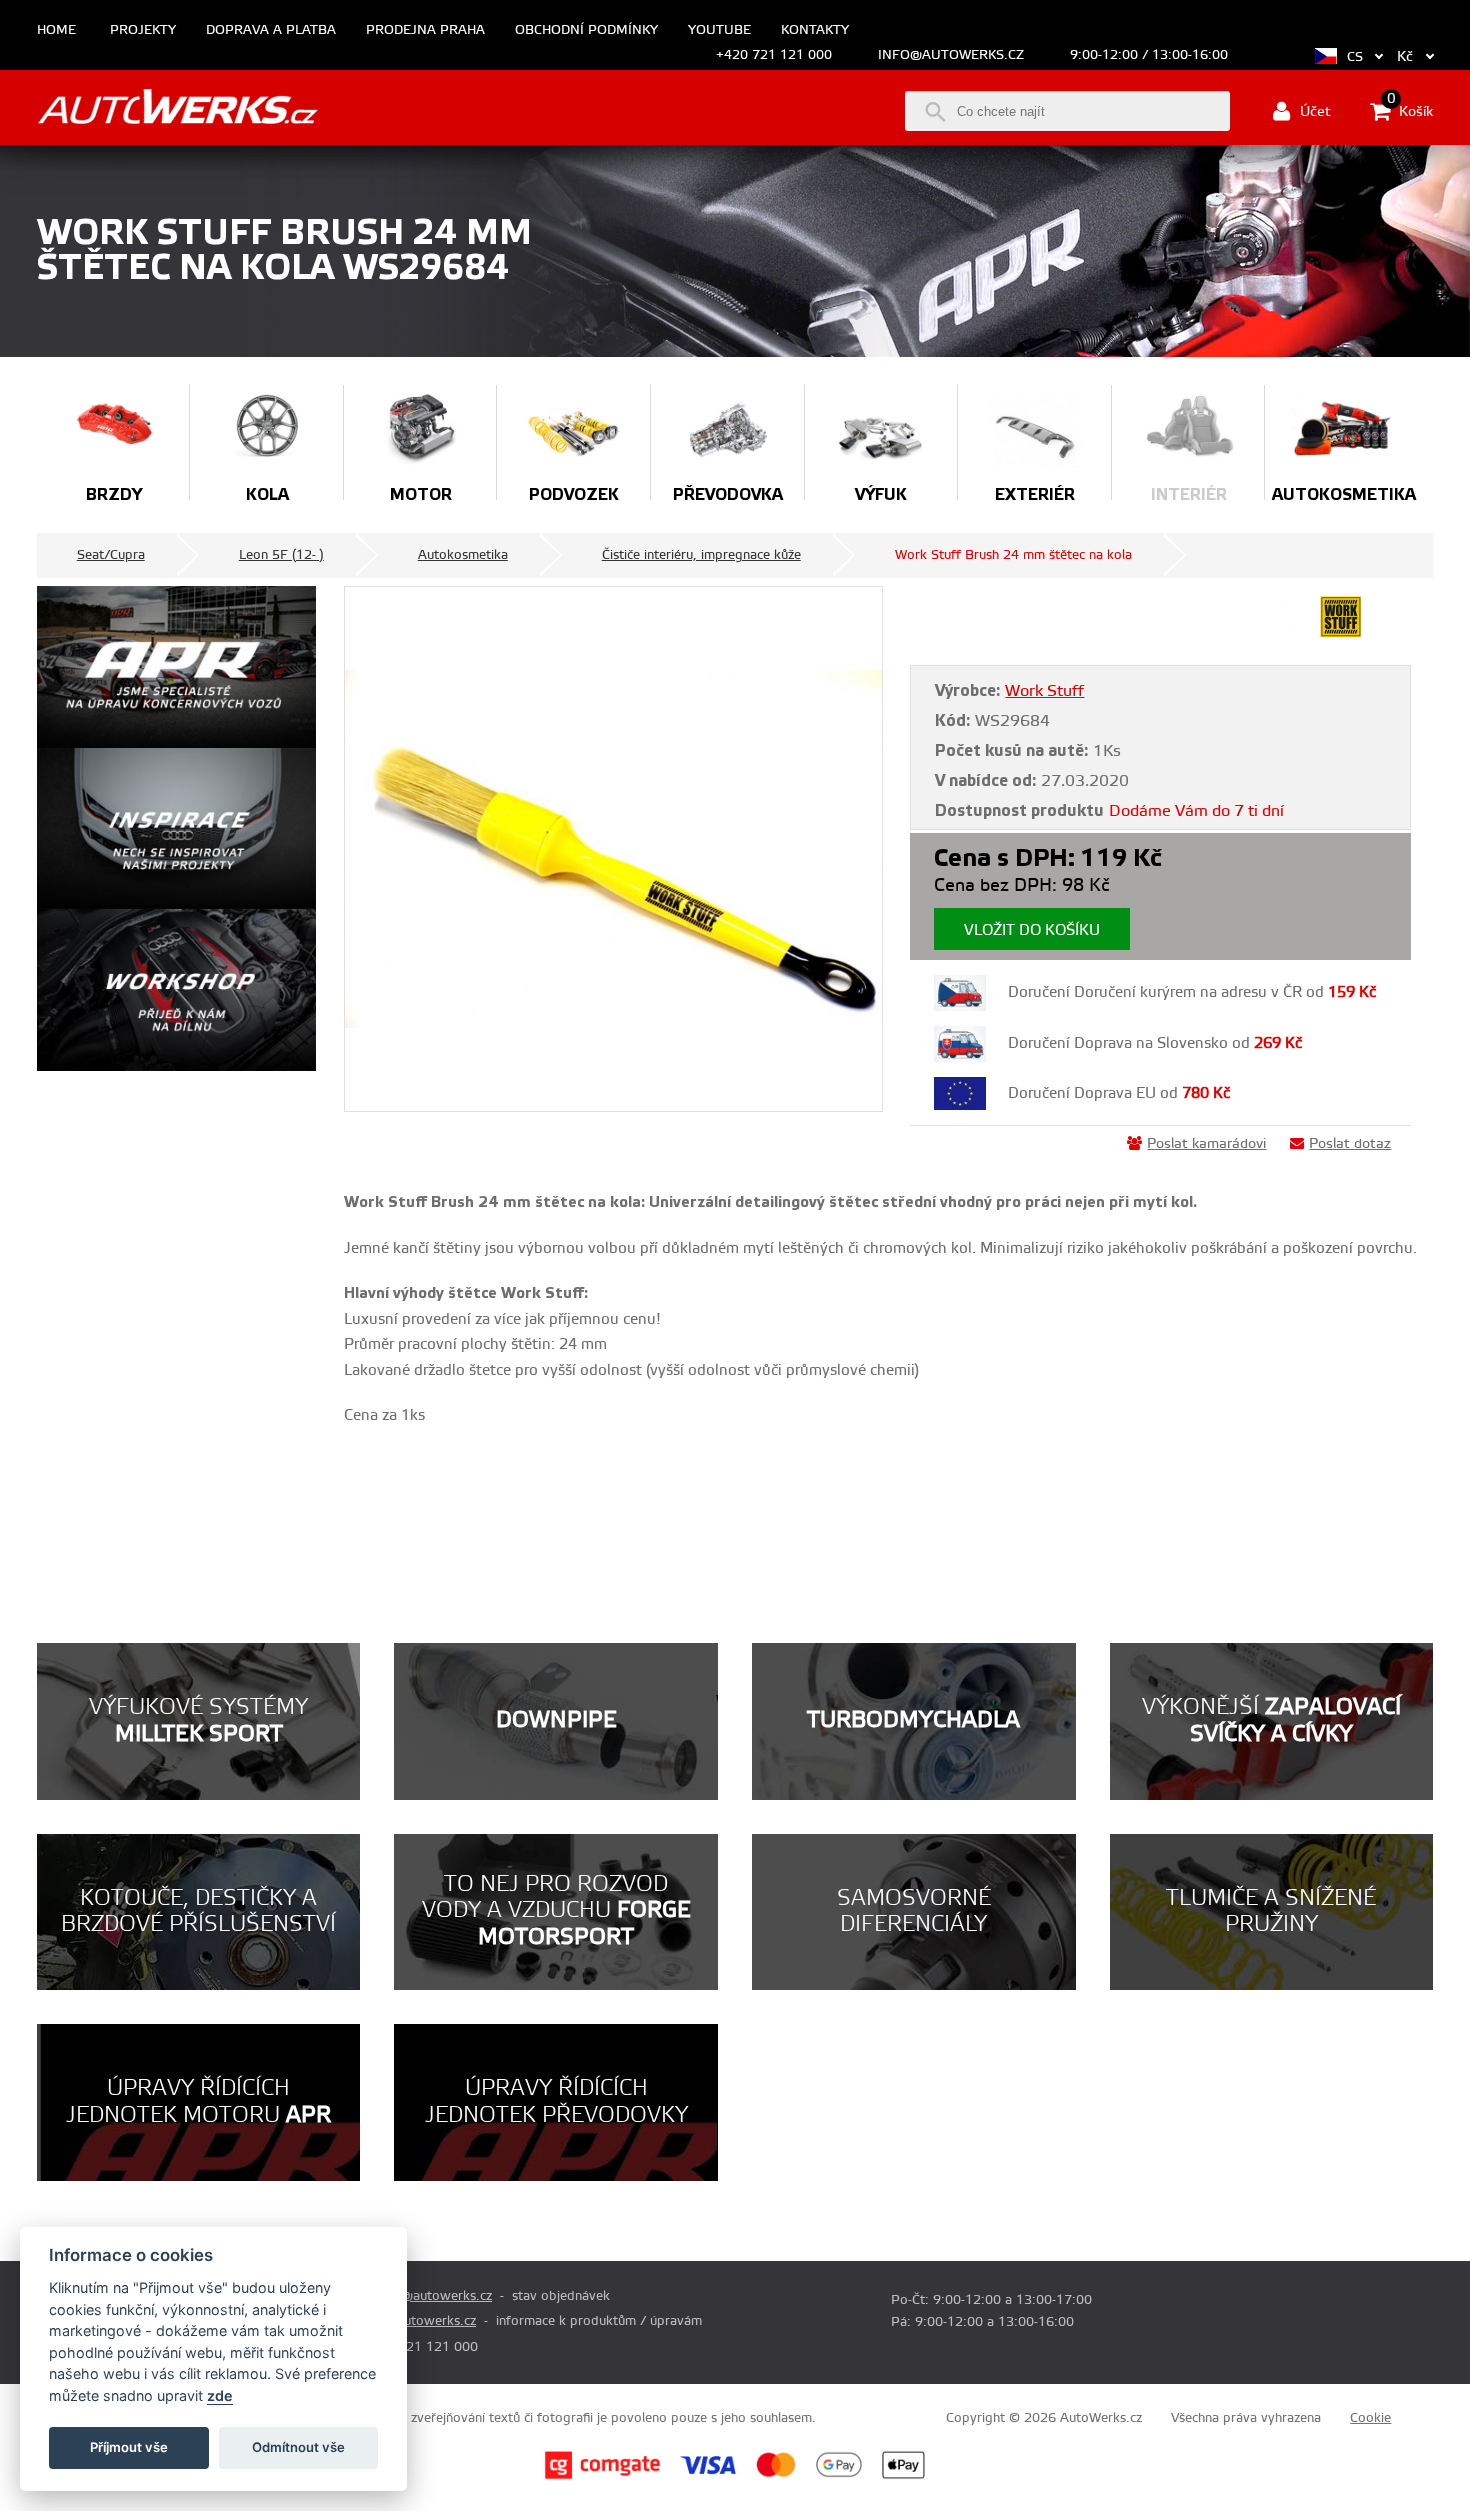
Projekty (143, 30)
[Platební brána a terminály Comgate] (602, 2476)
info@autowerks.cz (951, 55)
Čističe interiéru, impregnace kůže (701, 555)
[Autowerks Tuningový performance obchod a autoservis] (177, 109)
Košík (1410, 110)
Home (56, 30)
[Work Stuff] (1341, 634)
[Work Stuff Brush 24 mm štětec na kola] (613, 849)
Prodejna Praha (425, 30)
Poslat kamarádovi (1206, 1144)
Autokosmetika (463, 555)
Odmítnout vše (298, 2447)
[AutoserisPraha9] (176, 990)
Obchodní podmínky (586, 30)
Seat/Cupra (111, 555)
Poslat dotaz (1350, 1144)
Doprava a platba (271, 30)
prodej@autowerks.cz (427, 2296)
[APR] (176, 667)
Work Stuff (1044, 691)
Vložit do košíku (1032, 930)
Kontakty (815, 30)
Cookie (1370, 2418)
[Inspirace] (176, 829)
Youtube (719, 30)
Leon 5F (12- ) (281, 555)
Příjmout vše (129, 2447)
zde (220, 2395)
